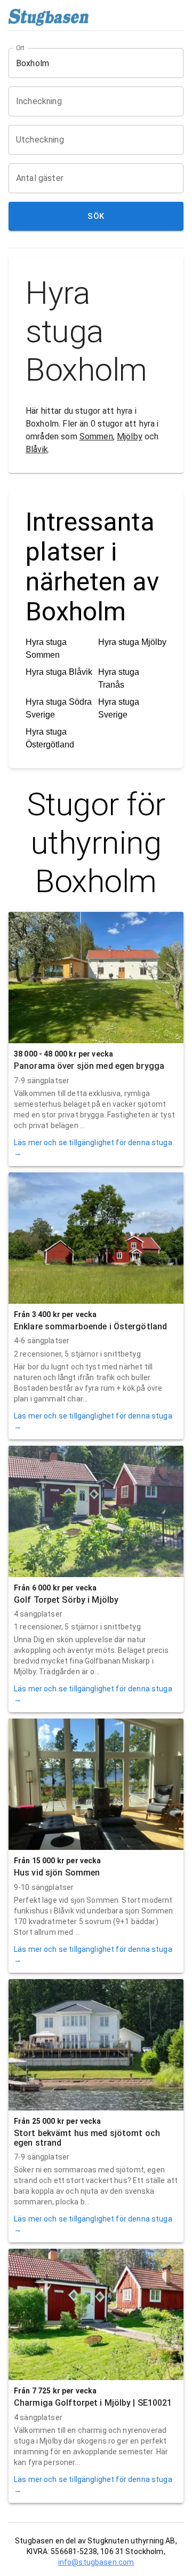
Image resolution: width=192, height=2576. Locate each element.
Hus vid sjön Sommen (57, 1873)
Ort (21, 48)
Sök (96, 216)
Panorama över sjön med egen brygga (89, 1066)
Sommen (96, 436)
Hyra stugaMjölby (132, 642)
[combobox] (88, 63)
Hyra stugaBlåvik (59, 672)
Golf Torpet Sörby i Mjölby (66, 1600)
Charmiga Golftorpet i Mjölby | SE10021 (93, 2403)
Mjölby (130, 436)
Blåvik (37, 449)
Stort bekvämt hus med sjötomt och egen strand (87, 2138)
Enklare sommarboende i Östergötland (90, 1326)
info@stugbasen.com (96, 2562)
